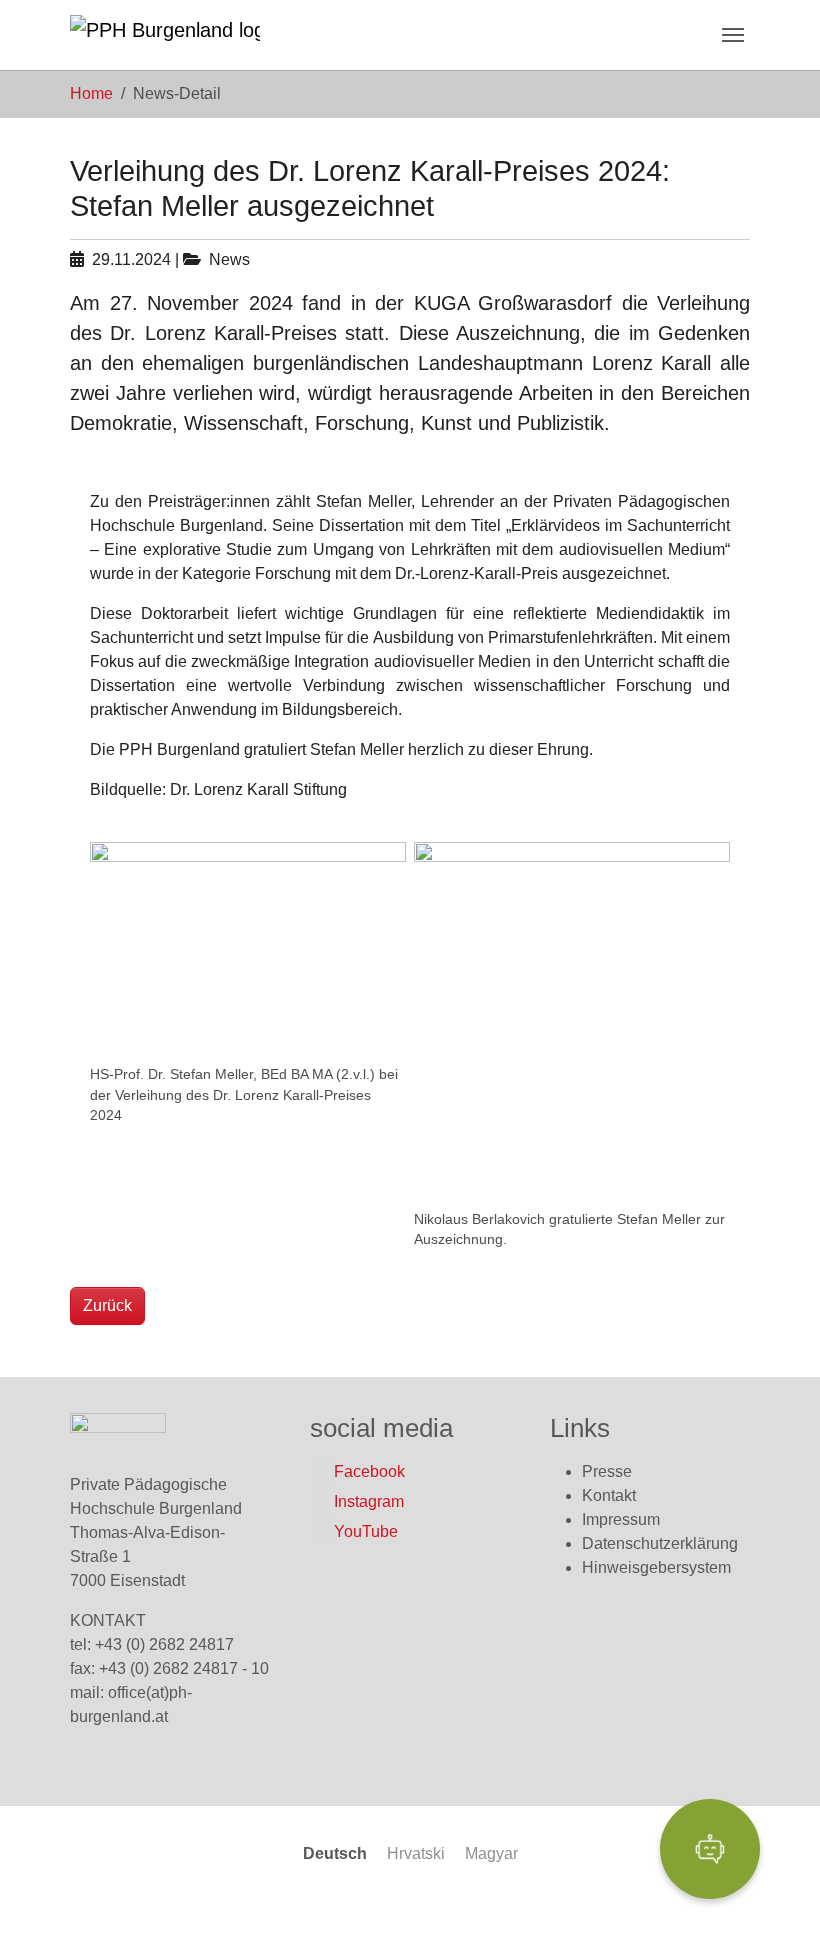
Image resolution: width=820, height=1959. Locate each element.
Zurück (107, 1305)
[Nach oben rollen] (776, 1915)
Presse (607, 1471)
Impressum (621, 1519)
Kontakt (609, 1495)
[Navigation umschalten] (733, 35)
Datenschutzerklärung (660, 1543)
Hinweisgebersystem (656, 1567)
